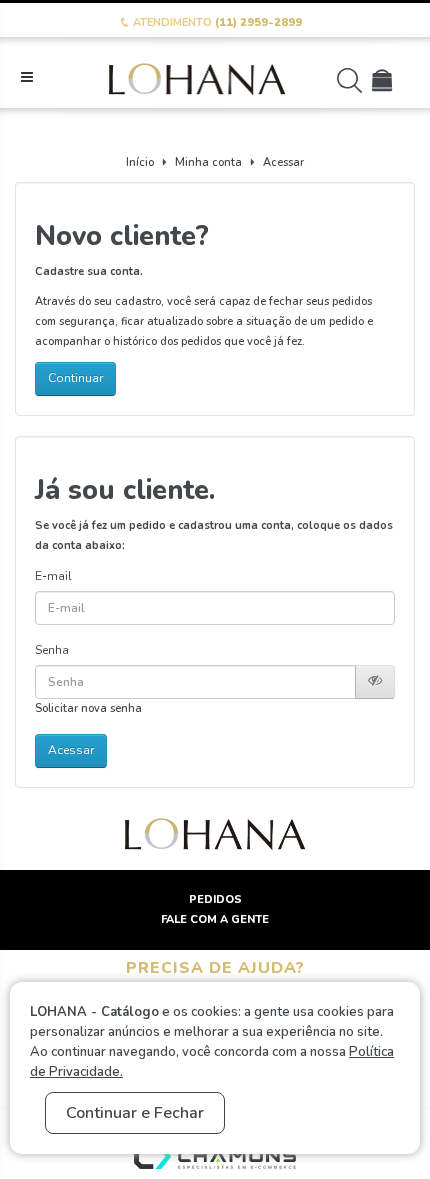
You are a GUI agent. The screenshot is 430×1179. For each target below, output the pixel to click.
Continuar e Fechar (135, 1113)
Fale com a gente (215, 919)
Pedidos (215, 899)
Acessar (283, 162)
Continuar (75, 378)
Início (140, 162)
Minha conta (208, 162)
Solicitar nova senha (88, 708)
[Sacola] (385, 85)
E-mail (53, 576)
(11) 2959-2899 (258, 22)
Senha (52, 650)
